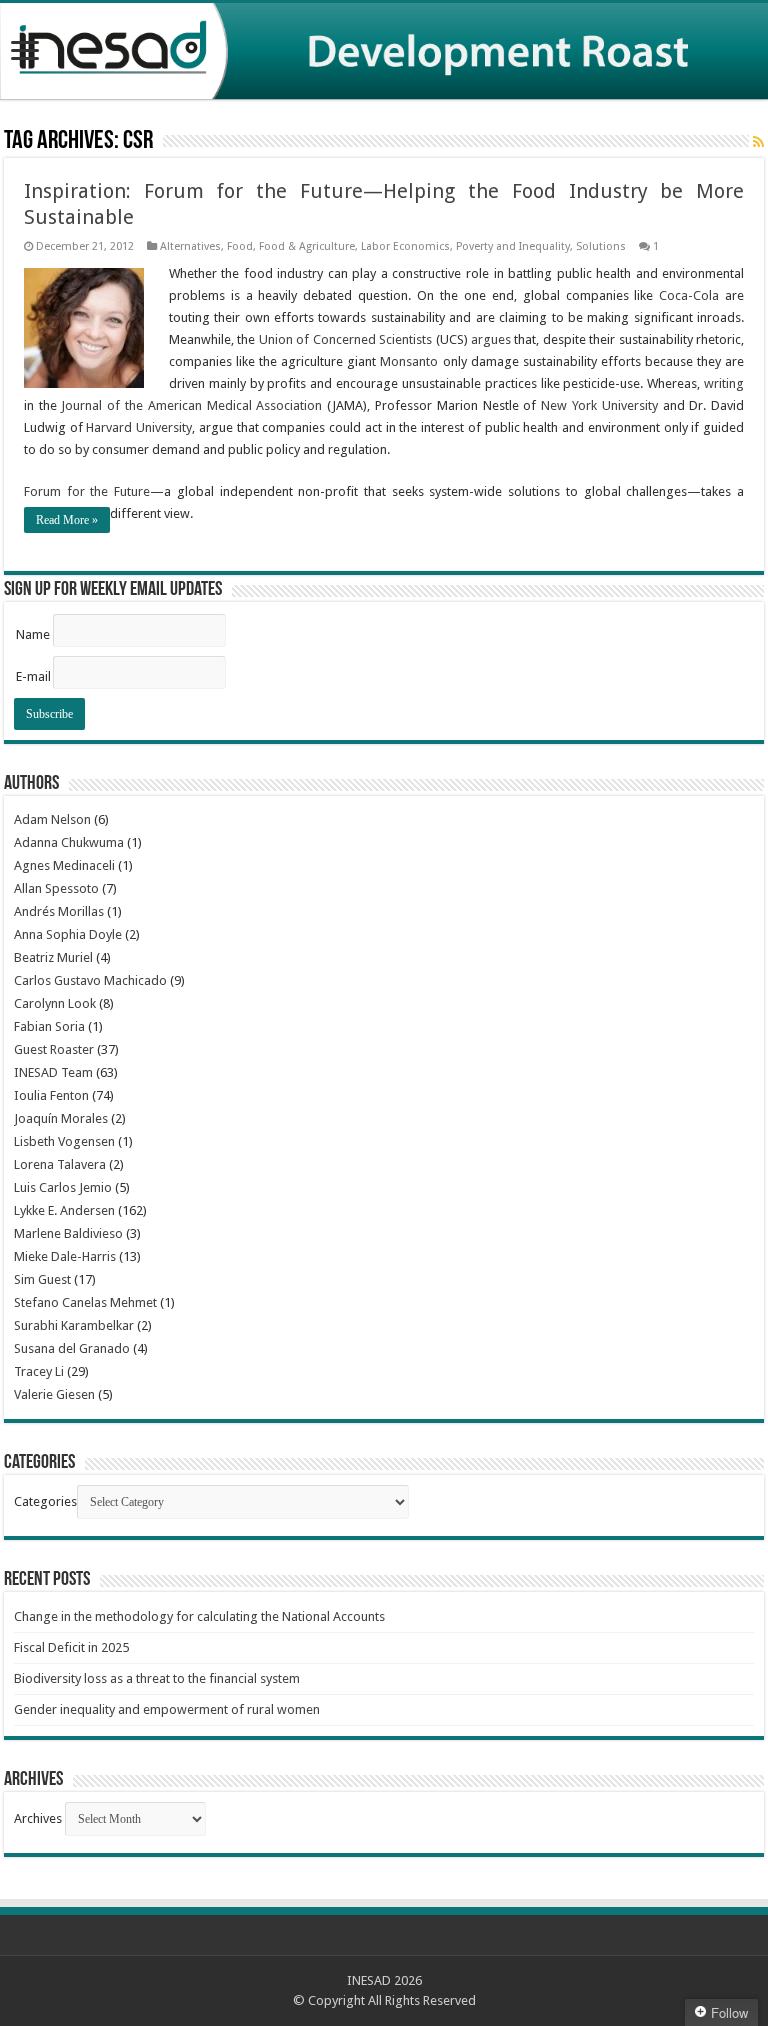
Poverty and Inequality (513, 246)
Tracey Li (39, 1371)
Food (240, 246)
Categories (45, 1501)
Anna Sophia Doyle (68, 934)
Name (33, 634)
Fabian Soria (49, 1026)
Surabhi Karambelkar (74, 1325)
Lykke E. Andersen (64, 1210)
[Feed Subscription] (758, 142)
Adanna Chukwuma (69, 842)
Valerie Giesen (54, 1394)
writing (724, 383)
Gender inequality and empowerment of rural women (167, 1709)
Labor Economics (405, 246)
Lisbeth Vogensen (64, 1141)
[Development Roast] (384, 51)
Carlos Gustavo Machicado (90, 980)
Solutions (601, 246)
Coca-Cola (689, 295)
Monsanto (409, 361)
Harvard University (139, 427)
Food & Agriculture (307, 246)
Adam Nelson (52, 819)
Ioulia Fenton (51, 1095)
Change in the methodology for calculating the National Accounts (199, 1616)
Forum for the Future (87, 491)
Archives (38, 1818)
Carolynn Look (55, 1003)
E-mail (33, 676)
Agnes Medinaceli (64, 865)
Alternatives (190, 246)
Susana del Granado (72, 1348)
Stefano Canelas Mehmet (85, 1302)
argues (491, 339)
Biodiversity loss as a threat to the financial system (157, 1678)
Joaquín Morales (61, 1118)
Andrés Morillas (59, 911)
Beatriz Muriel (53, 957)
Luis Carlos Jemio (63, 1187)
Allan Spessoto (56, 888)
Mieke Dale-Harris (65, 1256)
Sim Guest (42, 1279)
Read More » (67, 520)
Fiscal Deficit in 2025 (71, 1647)
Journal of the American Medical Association (191, 405)
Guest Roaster (54, 1049)
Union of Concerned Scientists (345, 339)
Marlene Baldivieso (68, 1233)
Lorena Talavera (60, 1164)
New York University (599, 405)
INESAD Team (53, 1072)
